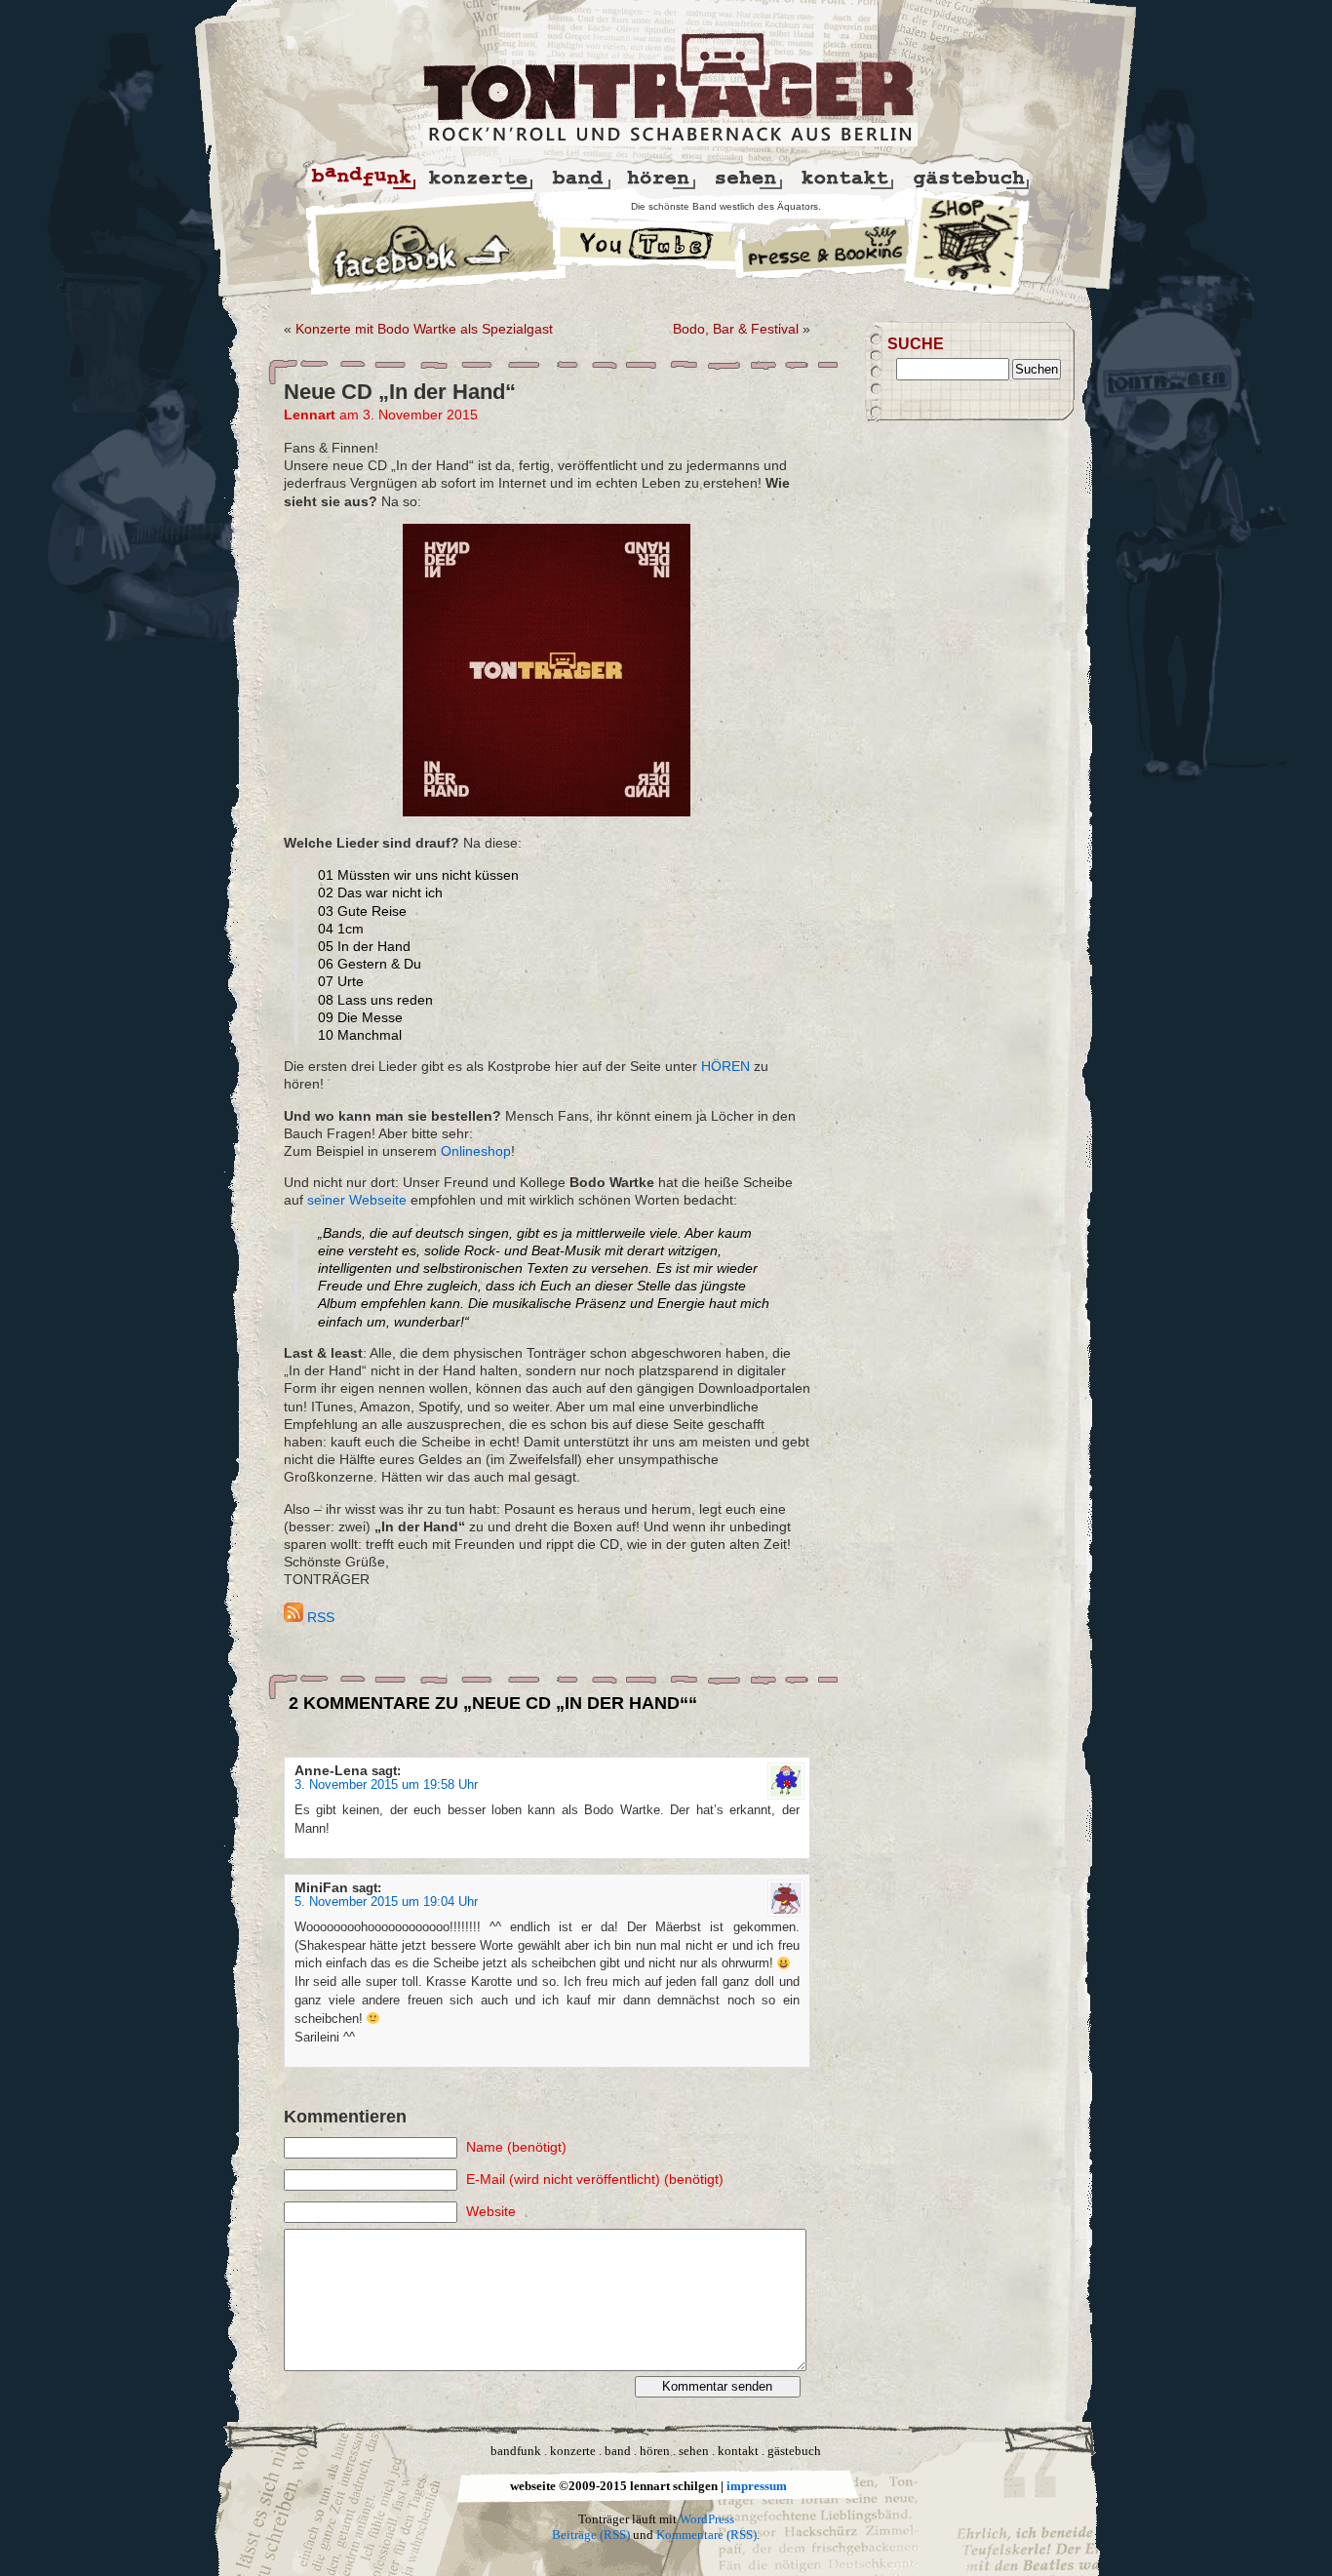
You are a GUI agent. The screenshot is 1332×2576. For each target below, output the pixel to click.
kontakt (738, 2451)
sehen (694, 2451)
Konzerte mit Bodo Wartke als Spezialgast (424, 329)
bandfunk (516, 2451)
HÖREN (725, 1066)
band (618, 2451)
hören (655, 2451)
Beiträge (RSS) (591, 2535)
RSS (319, 1617)
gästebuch (794, 2451)
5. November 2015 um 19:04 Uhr (386, 1902)
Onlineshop (476, 1151)
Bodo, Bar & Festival (736, 329)
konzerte (573, 2451)
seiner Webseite (357, 1200)
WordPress (707, 2519)
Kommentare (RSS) (706, 2535)
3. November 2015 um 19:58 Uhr (386, 1785)
